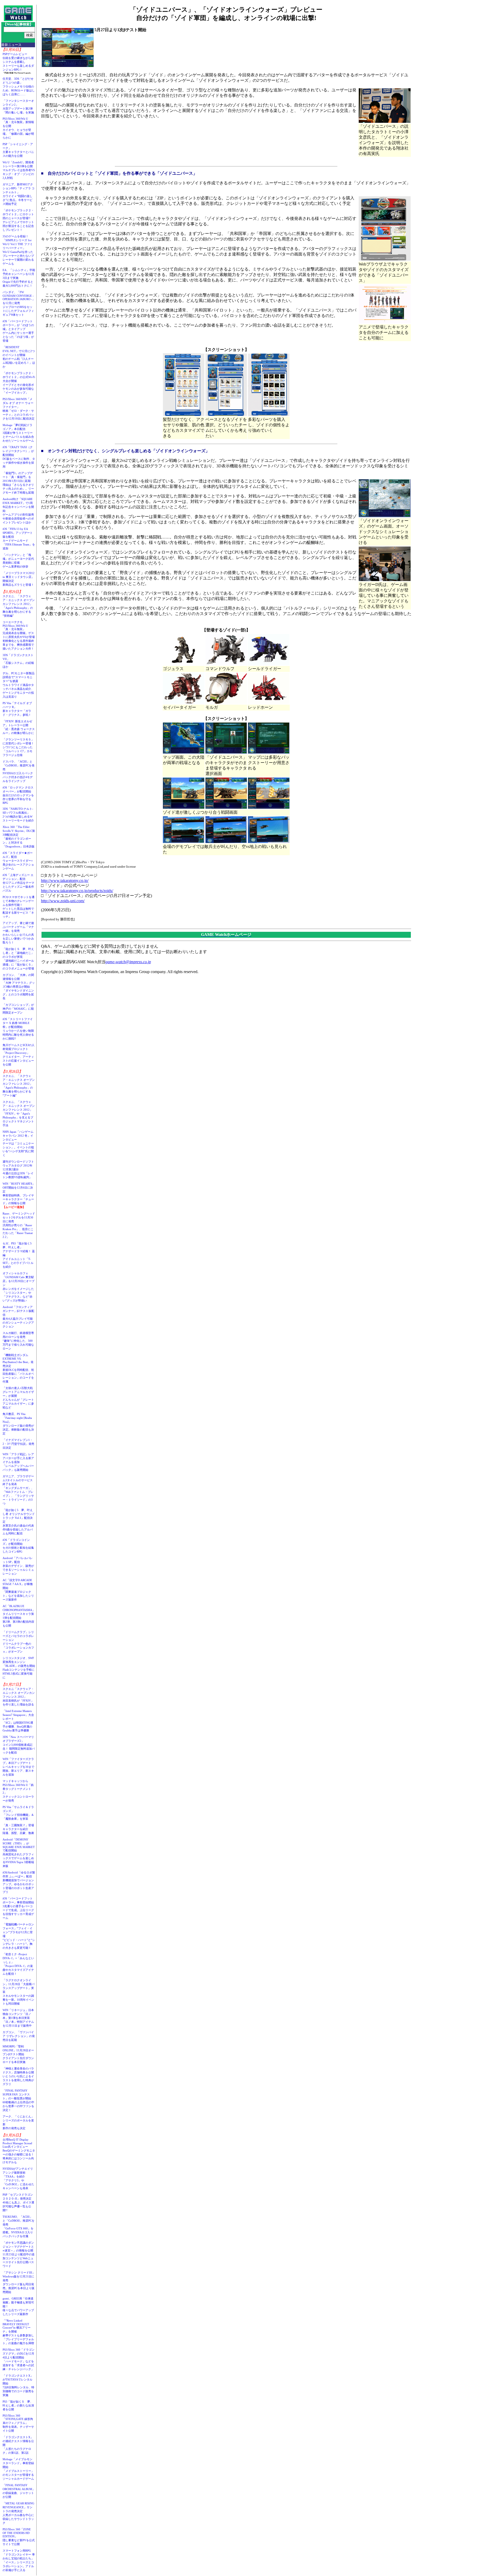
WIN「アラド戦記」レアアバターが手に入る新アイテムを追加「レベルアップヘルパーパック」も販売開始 (18, 1462)
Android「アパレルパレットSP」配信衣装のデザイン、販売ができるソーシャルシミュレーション (18, 1566)
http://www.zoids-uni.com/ (63, 901)
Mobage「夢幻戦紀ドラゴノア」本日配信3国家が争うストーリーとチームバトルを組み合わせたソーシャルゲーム (18, 433)
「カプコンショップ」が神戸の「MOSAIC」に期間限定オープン (18, 1009)
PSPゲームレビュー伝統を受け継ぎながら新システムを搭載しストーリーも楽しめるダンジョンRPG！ (18, 62)
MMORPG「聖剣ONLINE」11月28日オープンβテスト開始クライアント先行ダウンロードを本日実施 (18, 2054)
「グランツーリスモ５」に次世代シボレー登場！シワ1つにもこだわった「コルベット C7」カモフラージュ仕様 (18, 747)
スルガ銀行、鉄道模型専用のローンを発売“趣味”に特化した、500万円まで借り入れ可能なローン (18, 1341)
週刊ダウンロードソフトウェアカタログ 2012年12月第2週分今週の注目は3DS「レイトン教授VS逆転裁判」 (18, 1169)
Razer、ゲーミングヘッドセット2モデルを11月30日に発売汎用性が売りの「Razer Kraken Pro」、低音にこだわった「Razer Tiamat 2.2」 (19, 1225)
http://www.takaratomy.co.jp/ (65, 881)
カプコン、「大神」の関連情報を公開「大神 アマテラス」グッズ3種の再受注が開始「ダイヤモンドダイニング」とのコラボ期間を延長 (19, 987)
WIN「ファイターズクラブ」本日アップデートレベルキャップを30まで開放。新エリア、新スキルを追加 (18, 1767)
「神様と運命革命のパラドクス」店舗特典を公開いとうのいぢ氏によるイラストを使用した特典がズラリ (18, 2076)
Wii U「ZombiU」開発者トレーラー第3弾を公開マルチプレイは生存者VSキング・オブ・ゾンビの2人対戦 (19, 170)
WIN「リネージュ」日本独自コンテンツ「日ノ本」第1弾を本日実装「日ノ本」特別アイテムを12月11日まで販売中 (18, 2018)
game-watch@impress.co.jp (128, 962)
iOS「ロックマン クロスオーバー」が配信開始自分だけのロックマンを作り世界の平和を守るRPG (18, 795)
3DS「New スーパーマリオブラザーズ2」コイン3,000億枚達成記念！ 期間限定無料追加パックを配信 (19, 1745)
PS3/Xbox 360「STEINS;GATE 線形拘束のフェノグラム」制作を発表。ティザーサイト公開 (18, 2423)
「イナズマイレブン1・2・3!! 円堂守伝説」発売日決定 (18, 1444)
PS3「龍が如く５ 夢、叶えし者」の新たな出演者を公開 (18, 2405)
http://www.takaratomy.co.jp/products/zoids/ (77, 891)
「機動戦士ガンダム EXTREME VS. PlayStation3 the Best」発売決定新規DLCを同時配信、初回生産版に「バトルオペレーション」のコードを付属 (18, 1368)
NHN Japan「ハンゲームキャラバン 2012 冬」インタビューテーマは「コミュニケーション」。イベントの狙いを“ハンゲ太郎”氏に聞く (18, 1143)
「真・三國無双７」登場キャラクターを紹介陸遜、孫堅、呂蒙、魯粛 (18, 1829)
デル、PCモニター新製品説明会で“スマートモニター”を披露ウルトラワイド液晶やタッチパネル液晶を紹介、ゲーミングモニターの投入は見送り (19, 685)
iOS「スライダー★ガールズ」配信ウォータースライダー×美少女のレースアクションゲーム (18, 861)
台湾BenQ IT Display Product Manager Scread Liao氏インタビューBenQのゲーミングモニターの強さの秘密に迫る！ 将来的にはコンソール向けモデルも (20, 2151)
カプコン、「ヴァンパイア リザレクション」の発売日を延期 (19, 2036)
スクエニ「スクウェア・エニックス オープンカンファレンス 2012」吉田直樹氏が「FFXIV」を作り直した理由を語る (19, 1697)
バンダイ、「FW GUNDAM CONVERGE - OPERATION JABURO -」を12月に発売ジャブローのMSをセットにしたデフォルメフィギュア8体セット (19, 303)
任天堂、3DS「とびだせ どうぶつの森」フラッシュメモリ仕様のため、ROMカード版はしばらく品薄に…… (19, 86)
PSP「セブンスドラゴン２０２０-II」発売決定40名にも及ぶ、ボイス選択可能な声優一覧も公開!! (18, 2202)
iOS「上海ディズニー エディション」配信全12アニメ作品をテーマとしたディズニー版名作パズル (18, 883)
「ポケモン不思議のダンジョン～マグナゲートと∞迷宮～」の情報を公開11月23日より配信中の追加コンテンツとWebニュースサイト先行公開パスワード (19, 2254)
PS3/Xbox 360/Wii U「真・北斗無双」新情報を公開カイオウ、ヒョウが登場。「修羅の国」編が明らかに (18, 128)
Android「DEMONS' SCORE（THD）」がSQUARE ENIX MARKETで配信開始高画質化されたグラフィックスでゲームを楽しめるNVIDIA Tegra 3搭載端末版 (19, 1853)
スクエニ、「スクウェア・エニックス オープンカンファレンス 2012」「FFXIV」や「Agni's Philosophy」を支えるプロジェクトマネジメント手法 (19, 1114)
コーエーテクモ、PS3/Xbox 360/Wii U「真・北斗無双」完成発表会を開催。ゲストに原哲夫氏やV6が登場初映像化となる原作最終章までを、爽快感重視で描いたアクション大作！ (19, 635)
